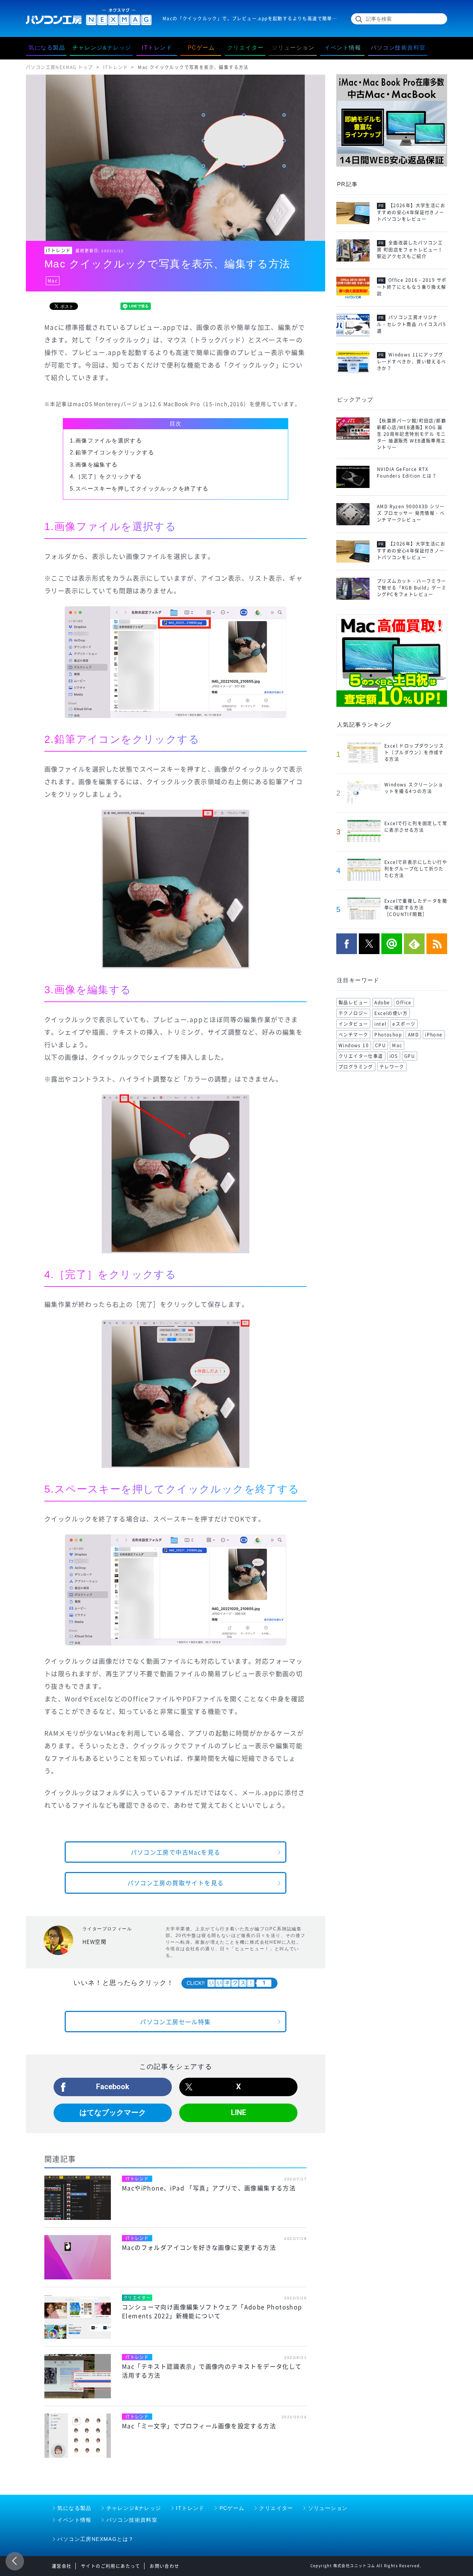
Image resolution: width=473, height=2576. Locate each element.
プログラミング (356, 1067)
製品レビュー (353, 1002)
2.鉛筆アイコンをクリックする (112, 452)
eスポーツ (404, 1024)
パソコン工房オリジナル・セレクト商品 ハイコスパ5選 (411, 324)
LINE (239, 2112)
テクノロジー (353, 1013)
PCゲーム (232, 2508)
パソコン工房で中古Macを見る (176, 1852)
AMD (413, 1035)
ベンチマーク (353, 1035)
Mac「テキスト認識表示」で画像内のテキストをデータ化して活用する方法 (212, 2371)
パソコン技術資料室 (132, 2520)
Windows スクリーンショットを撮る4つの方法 (414, 788)
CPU (380, 1045)
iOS (394, 1056)
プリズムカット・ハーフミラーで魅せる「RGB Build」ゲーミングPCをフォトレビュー (412, 588)
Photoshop (388, 1035)
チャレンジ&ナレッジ (134, 2508)
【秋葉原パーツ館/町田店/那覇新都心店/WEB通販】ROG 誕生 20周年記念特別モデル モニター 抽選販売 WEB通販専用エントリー (411, 434)
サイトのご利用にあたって (111, 2566)
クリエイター (276, 2508)
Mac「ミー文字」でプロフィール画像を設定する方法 (199, 2426)
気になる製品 (74, 2508)
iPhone (434, 1035)
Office (404, 1002)
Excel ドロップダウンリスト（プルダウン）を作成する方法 (414, 752)
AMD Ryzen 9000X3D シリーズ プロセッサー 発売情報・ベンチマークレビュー (411, 513)
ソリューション (328, 2508)
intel (380, 1024)
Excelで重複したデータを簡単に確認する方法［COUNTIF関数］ (416, 908)
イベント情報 (74, 2520)
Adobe (382, 1002)
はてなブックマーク (113, 2112)
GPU (410, 1056)
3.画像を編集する (94, 464)
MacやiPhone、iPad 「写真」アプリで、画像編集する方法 (209, 2188)
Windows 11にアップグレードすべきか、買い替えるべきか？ (412, 362)
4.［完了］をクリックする (106, 476)
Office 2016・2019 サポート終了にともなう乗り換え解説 (412, 287)
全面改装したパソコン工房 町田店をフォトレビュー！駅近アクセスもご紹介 (410, 250)
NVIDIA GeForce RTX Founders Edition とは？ (407, 472)
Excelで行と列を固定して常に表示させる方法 (416, 827)
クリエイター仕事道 (361, 1056)
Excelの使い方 (391, 1013)
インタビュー (353, 1024)
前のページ (15, 2561)
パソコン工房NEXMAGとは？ (96, 2539)
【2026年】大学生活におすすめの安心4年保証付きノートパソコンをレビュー (411, 212)
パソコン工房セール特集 (175, 2022)
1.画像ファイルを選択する (106, 440)
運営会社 (62, 2566)
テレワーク (392, 1067)
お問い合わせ (164, 2566)
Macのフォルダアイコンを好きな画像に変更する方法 (199, 2247)
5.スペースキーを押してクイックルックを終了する (139, 488)
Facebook (113, 2087)
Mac (53, 281)
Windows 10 (354, 1045)
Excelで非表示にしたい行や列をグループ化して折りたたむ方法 (416, 869)
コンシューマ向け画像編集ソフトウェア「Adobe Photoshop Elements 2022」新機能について (212, 2311)
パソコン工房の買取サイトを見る (176, 1883)
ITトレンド (58, 250)
